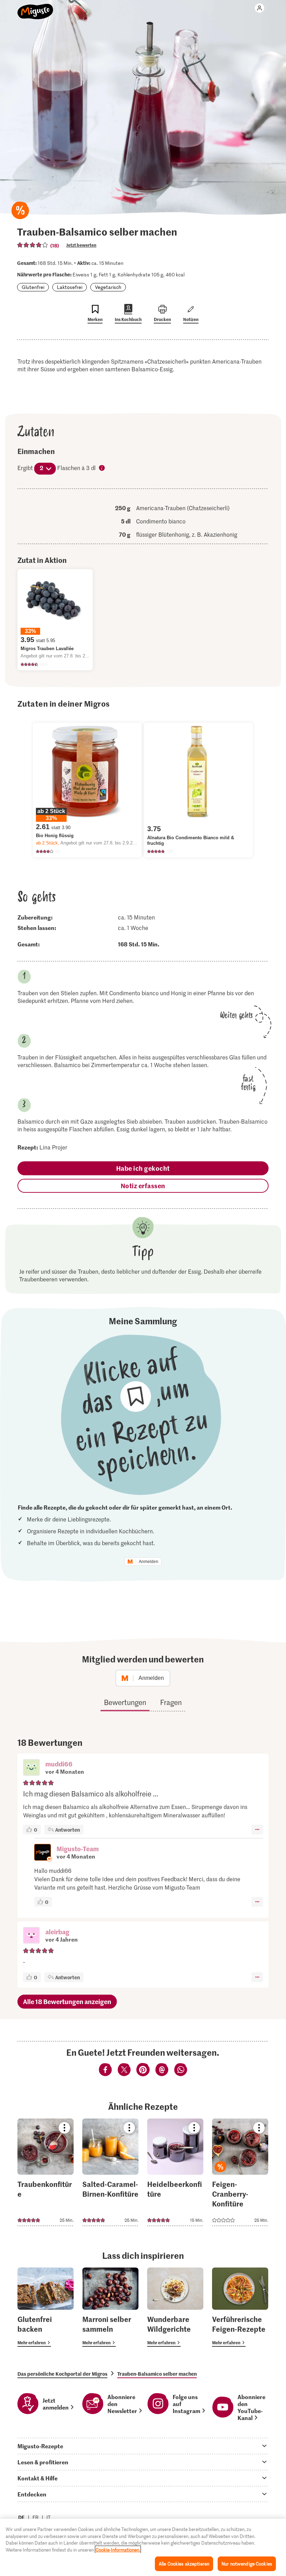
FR (36, 2517)
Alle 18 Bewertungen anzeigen (67, 2001)
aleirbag (57, 1932)
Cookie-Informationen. (118, 2550)
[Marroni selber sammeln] (110, 2307)
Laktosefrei (70, 287)
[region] (143, 2547)
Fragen (171, 1702)
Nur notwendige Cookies (247, 2564)
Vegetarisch (108, 287)
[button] (31, 1768)
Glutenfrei (33, 287)
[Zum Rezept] (46, 2172)
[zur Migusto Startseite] (35, 8)
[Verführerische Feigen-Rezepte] (240, 2307)
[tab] (143, 2446)
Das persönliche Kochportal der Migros (62, 2374)
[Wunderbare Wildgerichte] (175, 2307)
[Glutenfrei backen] (46, 2307)
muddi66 (59, 1764)
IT (48, 2517)
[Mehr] (257, 1830)
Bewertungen (125, 1702)
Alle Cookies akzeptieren (184, 2564)
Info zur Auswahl (102, 468)
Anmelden (149, 1562)
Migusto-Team (78, 1849)
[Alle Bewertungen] (33, 245)
